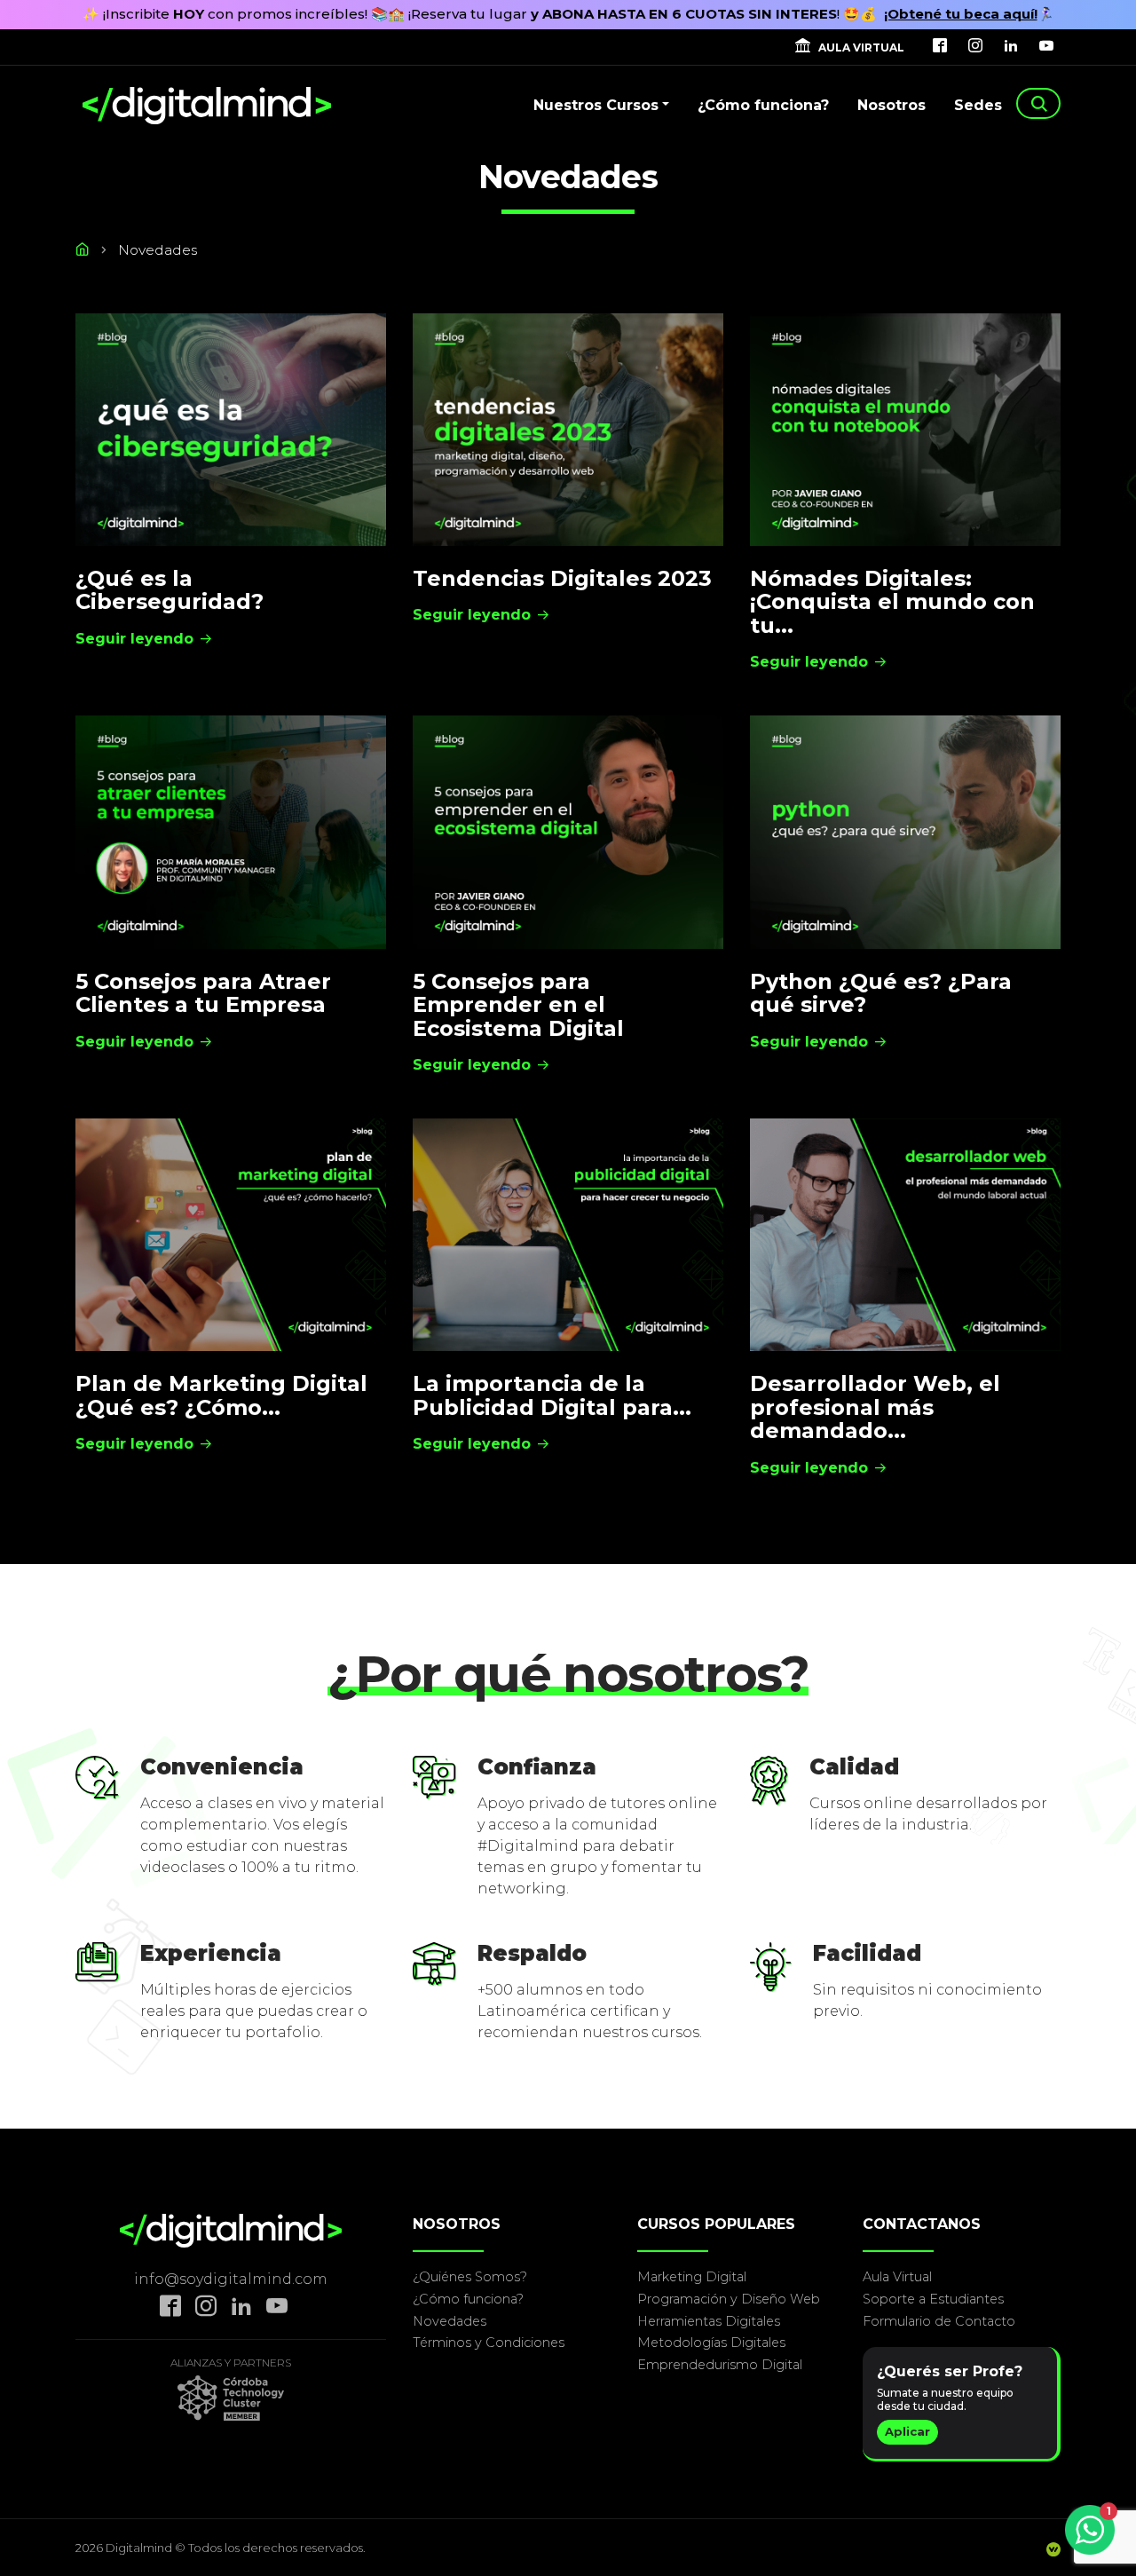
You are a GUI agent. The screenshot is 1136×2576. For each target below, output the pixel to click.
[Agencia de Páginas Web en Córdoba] (1053, 2551)
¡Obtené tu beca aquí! (961, 14)
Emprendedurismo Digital (720, 2365)
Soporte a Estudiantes (933, 2299)
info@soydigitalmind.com (231, 2279)
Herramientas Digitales (709, 2321)
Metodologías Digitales (711, 2343)
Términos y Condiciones (489, 2343)
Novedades (450, 2321)
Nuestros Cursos (596, 105)
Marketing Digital (692, 2277)
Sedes (978, 105)
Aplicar (907, 2431)
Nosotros (891, 105)
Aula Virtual (897, 2277)
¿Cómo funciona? (763, 105)
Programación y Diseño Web (729, 2299)
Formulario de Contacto (939, 2321)
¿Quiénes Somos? (470, 2277)
